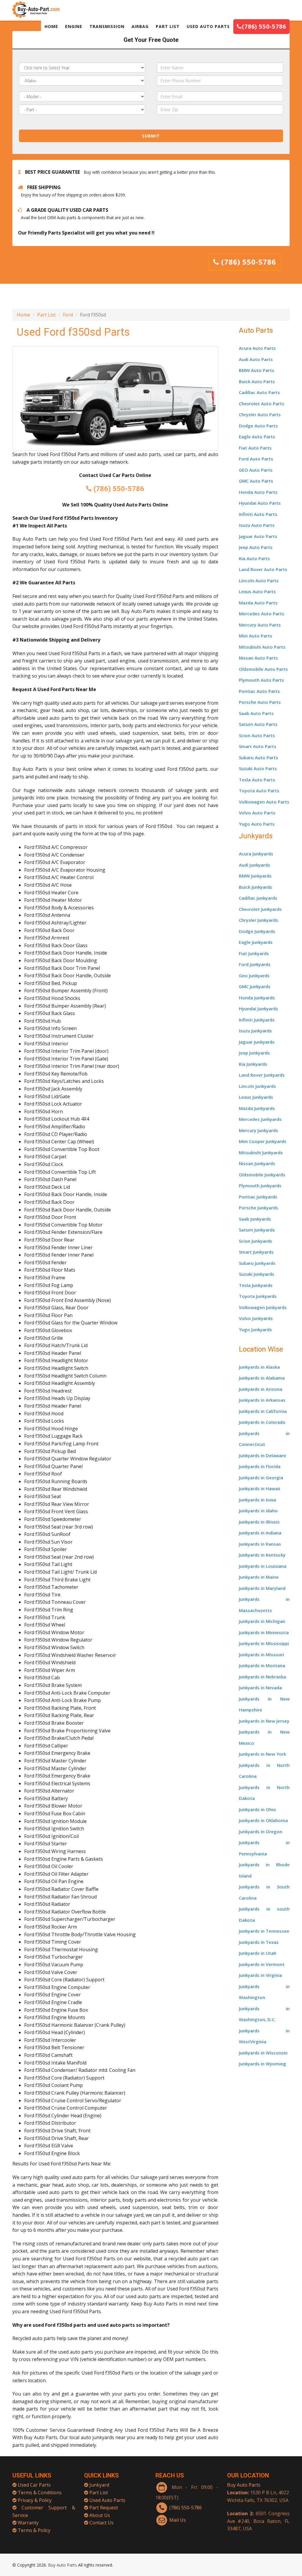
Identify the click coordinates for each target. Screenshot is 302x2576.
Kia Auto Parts (254, 558)
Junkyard (99, 2485)
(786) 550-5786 (264, 26)
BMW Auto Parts (257, 370)
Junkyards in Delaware (262, 1455)
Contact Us (101, 2523)
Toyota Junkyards (258, 1296)
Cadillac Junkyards (258, 898)
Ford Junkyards (255, 964)
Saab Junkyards (255, 1219)
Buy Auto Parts (244, 2485)
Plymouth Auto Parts (261, 680)
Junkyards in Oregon (261, 1831)
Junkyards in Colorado (262, 1422)
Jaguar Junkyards (257, 1042)
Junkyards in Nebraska (262, 1677)
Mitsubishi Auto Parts (262, 647)
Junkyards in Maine (259, 1577)
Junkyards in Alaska (259, 1367)
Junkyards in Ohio (257, 1809)
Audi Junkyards (255, 865)
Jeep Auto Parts (256, 547)
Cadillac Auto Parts (259, 392)
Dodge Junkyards (257, 931)
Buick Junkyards (256, 887)
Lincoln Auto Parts (259, 581)
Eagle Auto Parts (257, 437)
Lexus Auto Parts (257, 591)
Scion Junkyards (256, 1241)
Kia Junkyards (253, 1064)
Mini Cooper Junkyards (263, 1141)
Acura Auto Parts (257, 348)
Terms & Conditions (40, 2493)
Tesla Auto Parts (257, 780)
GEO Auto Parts (256, 470)
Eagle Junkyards (256, 942)
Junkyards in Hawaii (260, 1488)
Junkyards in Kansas (260, 1544)
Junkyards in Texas (259, 1942)
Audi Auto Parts (256, 359)
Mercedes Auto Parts (262, 614)
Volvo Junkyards (256, 1318)
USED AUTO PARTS (208, 26)
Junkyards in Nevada (260, 1688)
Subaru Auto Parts (258, 757)
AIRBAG (140, 26)
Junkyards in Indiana (260, 1533)
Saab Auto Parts (256, 713)
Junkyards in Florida (260, 1466)
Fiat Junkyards (254, 953)
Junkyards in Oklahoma (263, 1820)
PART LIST (168, 26)
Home (23, 315)
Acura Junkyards (256, 854)
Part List (46, 315)
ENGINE (74, 26)
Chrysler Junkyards (258, 920)
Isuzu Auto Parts (257, 525)
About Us (100, 2515)
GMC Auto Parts (256, 481)
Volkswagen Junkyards (263, 1307)
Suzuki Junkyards (257, 1274)
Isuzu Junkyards (255, 1031)
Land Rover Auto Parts (263, 569)
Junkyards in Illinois (259, 1522)
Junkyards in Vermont (262, 1964)
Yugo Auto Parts (257, 824)
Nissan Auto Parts (258, 658)
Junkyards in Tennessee (264, 1931)
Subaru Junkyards (257, 1263)
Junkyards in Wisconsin (263, 2053)
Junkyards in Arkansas (262, 1400)
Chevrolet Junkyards (260, 909)
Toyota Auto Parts (259, 791)
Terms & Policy (34, 2530)
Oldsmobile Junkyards (262, 1175)
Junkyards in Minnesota (264, 1632)
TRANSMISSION (107, 26)
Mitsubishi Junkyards (261, 1152)
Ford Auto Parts (256, 459)
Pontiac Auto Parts (259, 691)
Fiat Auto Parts (255, 448)
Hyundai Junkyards (258, 1009)
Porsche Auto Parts (260, 702)
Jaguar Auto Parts (258, 536)
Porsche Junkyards (258, 1208)
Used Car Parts (34, 2485)
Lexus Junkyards (256, 1097)
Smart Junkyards (256, 1252)
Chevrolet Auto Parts (262, 404)
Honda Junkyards (257, 998)
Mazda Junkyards (257, 1108)
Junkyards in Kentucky (262, 1555)
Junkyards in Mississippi (264, 1643)
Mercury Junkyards (258, 1130)
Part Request (104, 2508)
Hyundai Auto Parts (260, 503)
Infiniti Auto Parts (258, 514)
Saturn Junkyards (257, 1230)
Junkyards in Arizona (261, 1389)
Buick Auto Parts (257, 381)
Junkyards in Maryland (262, 1588)
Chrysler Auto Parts (260, 414)
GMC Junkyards (255, 986)
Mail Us (178, 2520)
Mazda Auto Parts (258, 603)
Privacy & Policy (35, 2500)
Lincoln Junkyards (257, 1086)
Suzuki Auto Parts (258, 768)
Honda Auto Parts (258, 492)
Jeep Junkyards (254, 1053)
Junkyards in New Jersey (264, 1721)
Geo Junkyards (254, 975)
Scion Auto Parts (257, 735)
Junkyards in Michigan (262, 1621)
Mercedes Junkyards (260, 1119)
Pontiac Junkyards (258, 1197)
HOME (51, 26)
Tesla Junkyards (256, 1285)
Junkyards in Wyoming (262, 2064)
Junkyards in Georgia (261, 1478)
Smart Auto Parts (258, 746)
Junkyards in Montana (262, 1665)
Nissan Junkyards (257, 1163)
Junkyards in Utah (258, 1953)
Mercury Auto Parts (260, 625)
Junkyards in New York (262, 1754)
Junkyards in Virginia (260, 1975)
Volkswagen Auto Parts (264, 802)
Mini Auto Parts (256, 636)
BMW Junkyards (255, 876)
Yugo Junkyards (255, 1329)
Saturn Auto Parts (258, 724)
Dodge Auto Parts (258, 426)
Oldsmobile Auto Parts (263, 669)
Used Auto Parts (107, 2500)
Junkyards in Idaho (258, 1511)
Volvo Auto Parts (257, 813)
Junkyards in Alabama (262, 1378)
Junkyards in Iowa (257, 1500)
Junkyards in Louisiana (263, 1566)
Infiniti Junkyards (257, 1020)
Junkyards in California (263, 1411)
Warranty (28, 2523)
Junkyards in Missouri (261, 1655)
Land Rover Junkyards (262, 1075)
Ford (68, 315)
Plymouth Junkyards (260, 1185)
